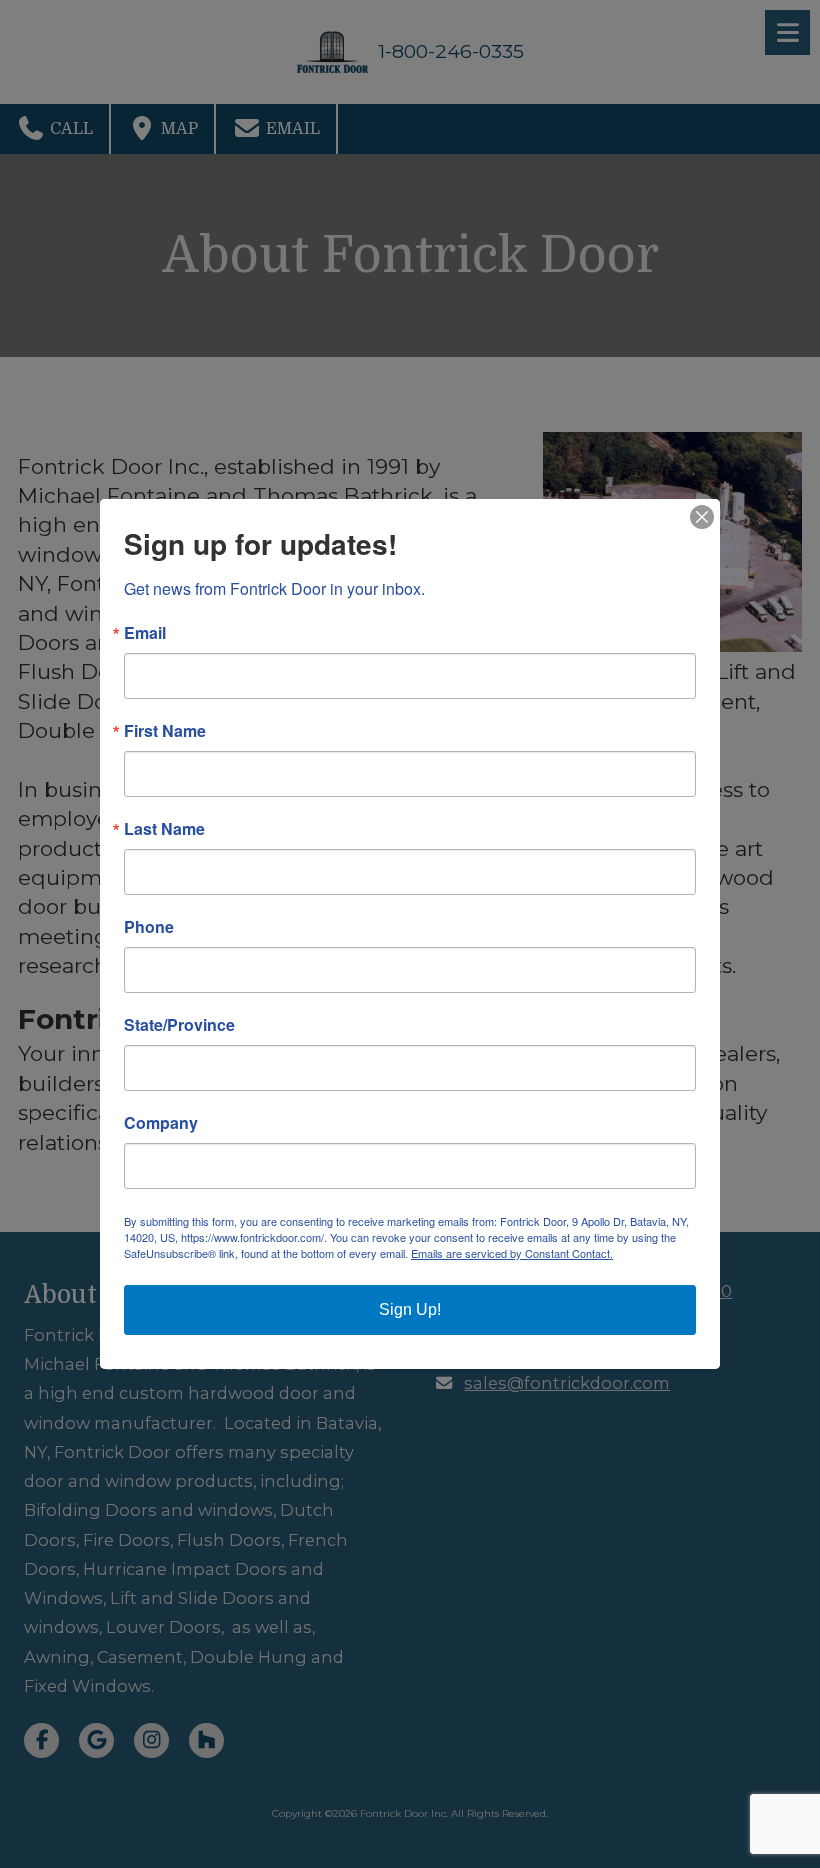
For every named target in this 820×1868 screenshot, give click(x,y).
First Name (165, 731)
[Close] (702, 517)
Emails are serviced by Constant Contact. (512, 1253)
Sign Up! (410, 1309)
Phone (149, 927)
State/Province (179, 1025)
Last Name (164, 829)
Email (145, 633)
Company (161, 1123)
